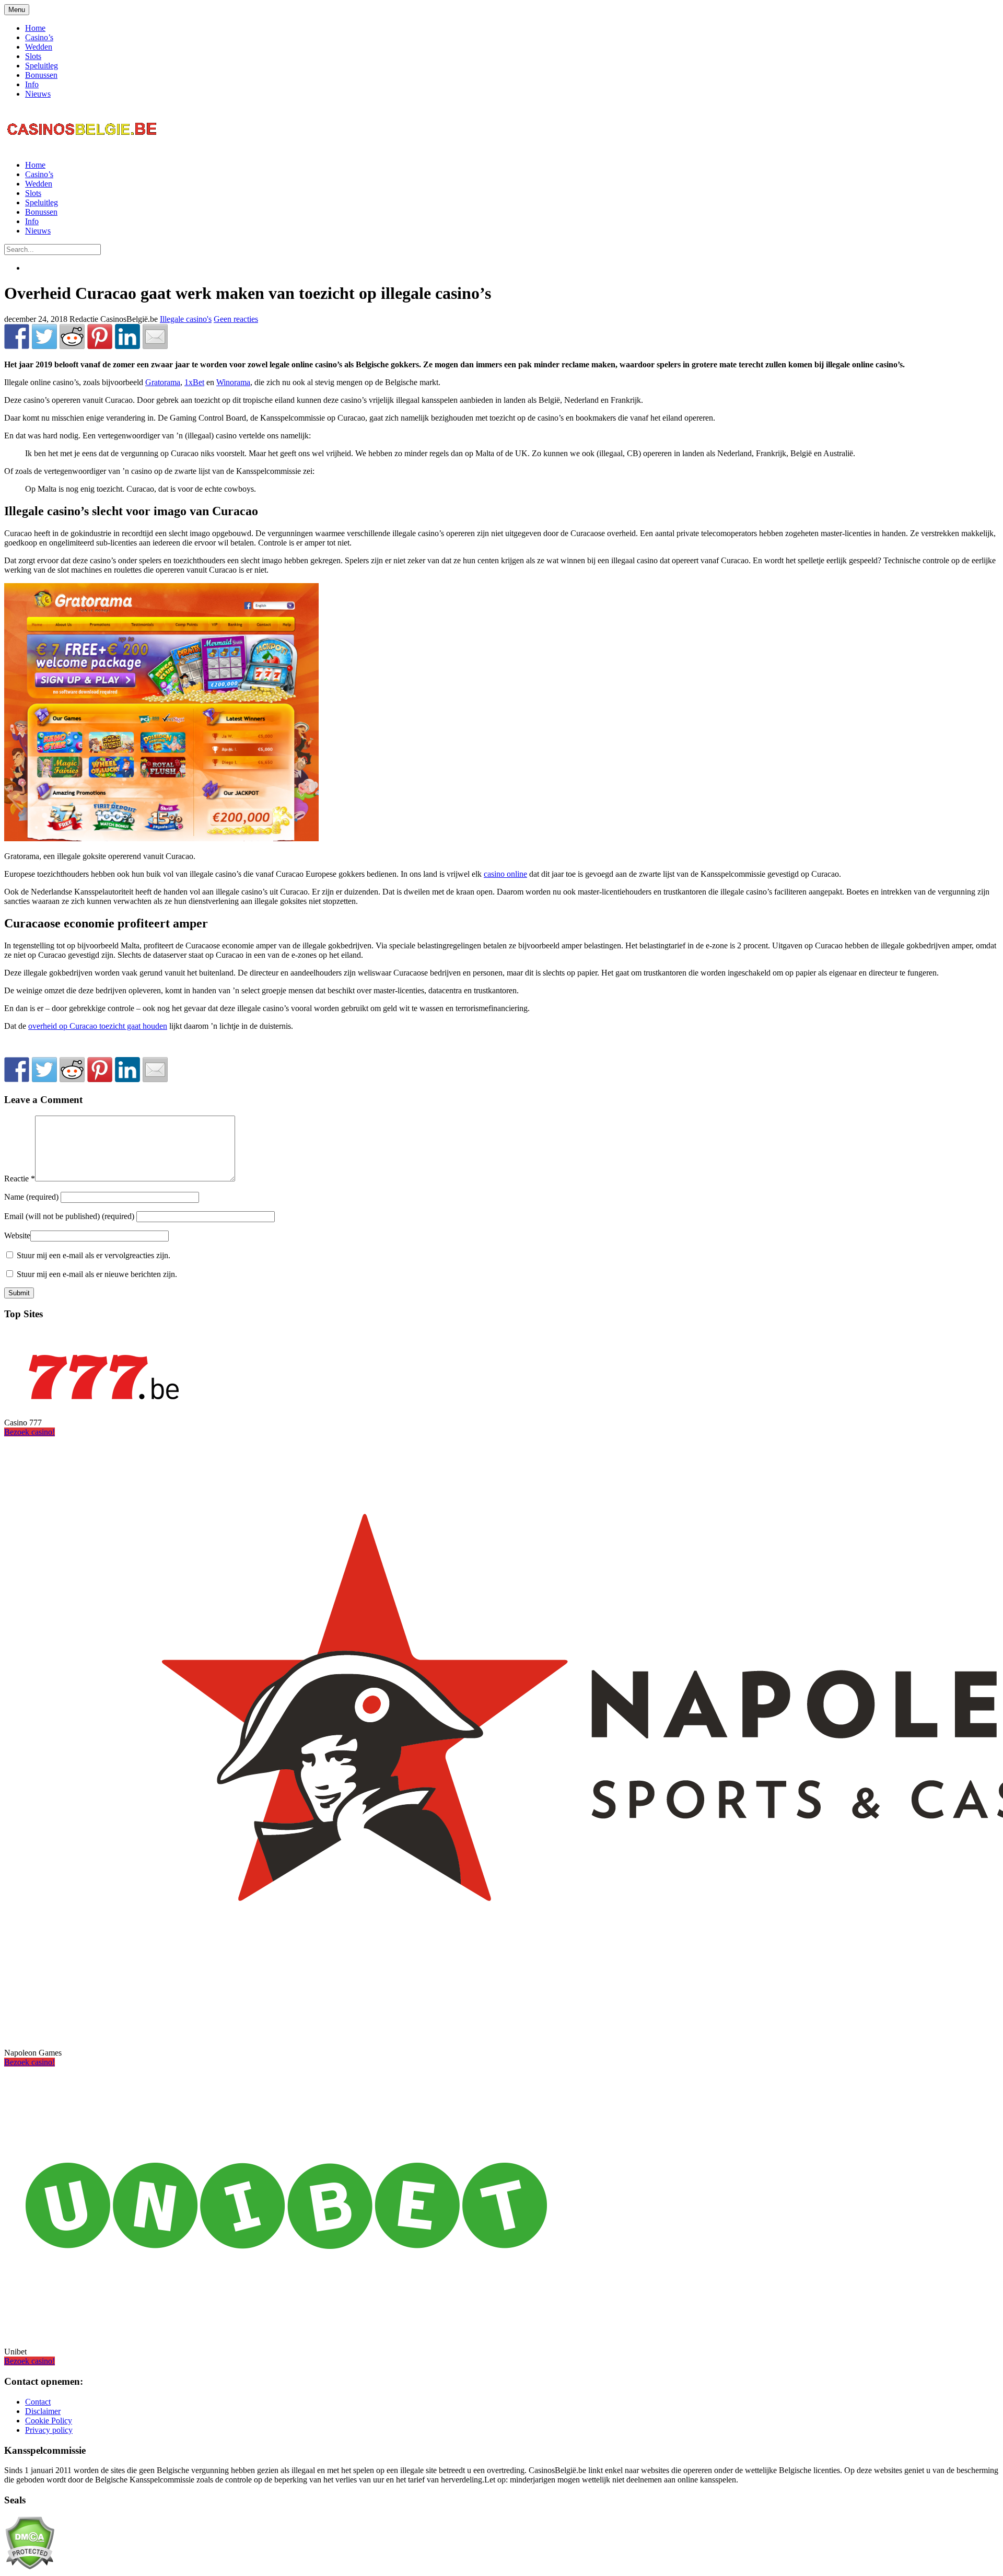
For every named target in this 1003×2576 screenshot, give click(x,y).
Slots (33, 56)
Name (32, 1197)
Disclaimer (43, 2411)
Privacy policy (49, 2430)
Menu (17, 10)
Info (32, 84)
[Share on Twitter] (44, 336)
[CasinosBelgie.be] (83, 147)
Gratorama (163, 382)
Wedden (39, 47)
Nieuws (38, 94)
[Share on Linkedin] (127, 336)
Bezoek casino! (30, 1432)
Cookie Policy (49, 2421)
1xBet (194, 382)
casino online (505, 874)
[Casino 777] (103, 1405)
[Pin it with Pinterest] (100, 336)
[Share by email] (155, 336)
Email (69, 1216)
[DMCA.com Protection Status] (30, 2567)
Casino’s (39, 37)
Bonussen (41, 75)
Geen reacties (236, 319)
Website (17, 1235)
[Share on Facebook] (17, 336)
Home (35, 28)
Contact (38, 2402)
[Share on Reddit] (72, 336)
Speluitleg (42, 66)
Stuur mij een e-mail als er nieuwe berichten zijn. (97, 1274)
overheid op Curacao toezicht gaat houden (98, 1026)
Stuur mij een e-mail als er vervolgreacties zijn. (94, 1255)
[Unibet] (286, 2334)
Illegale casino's (186, 319)
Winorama (233, 382)
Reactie (20, 1179)
